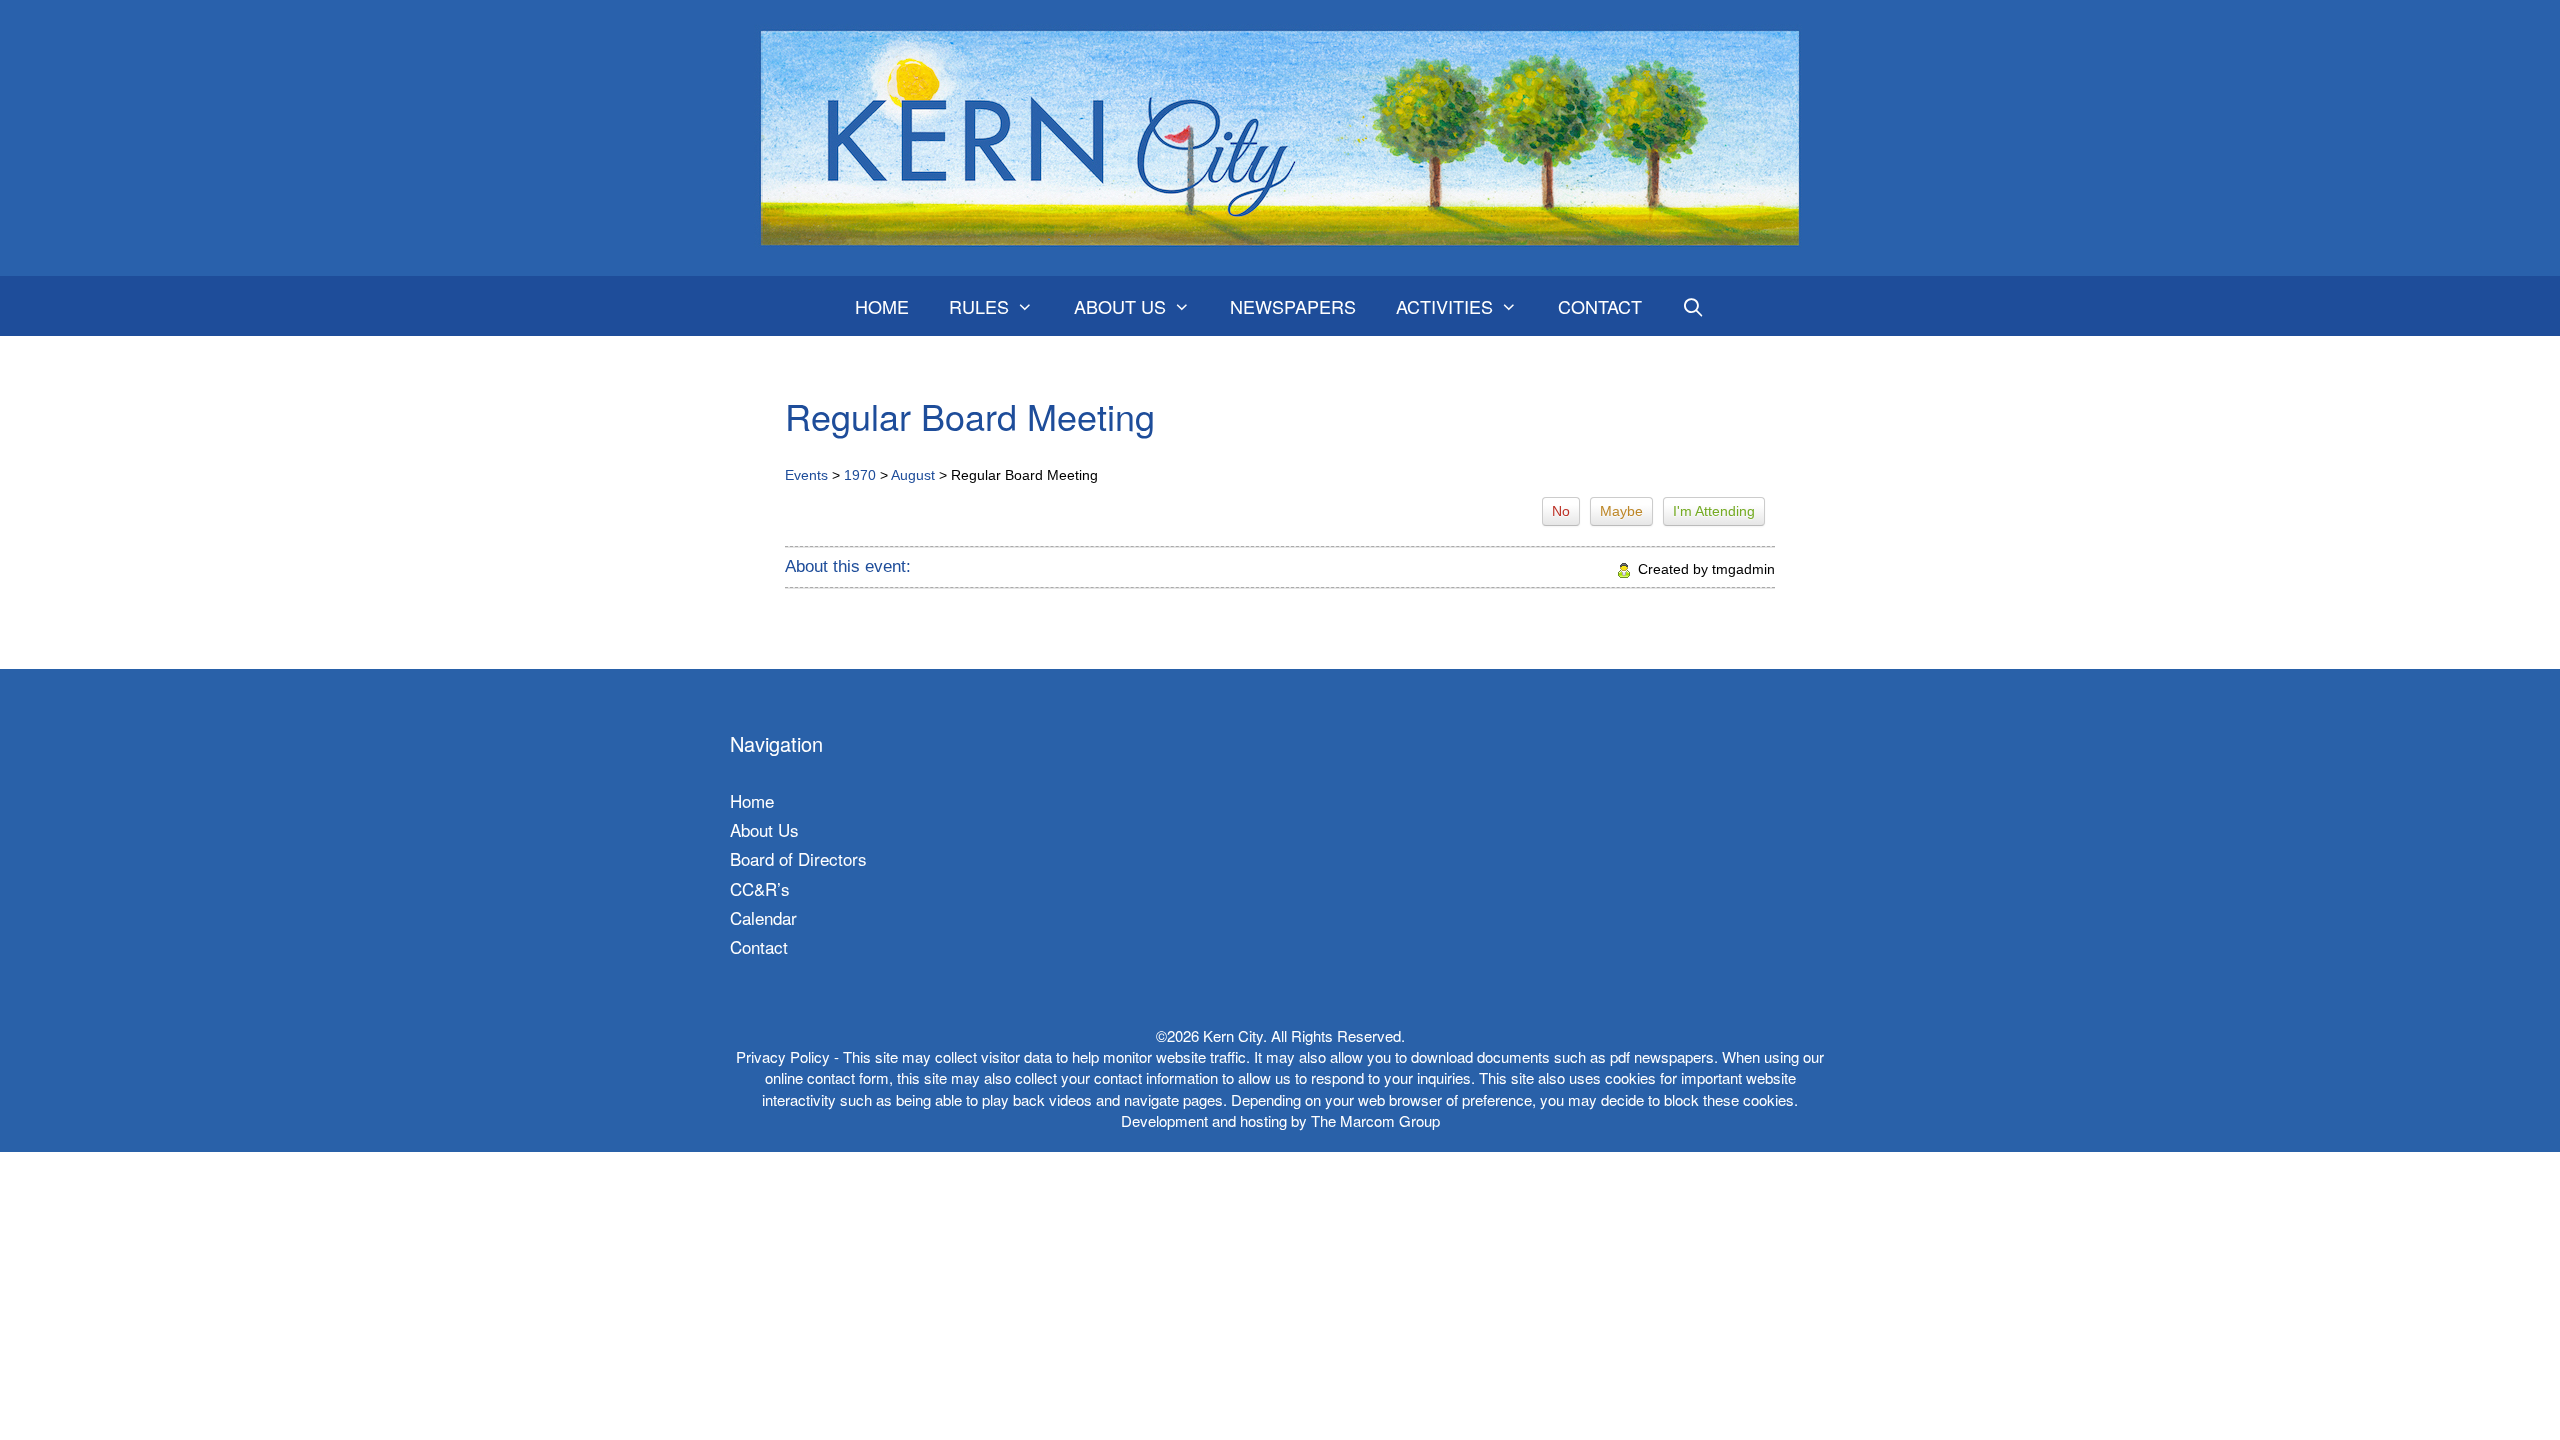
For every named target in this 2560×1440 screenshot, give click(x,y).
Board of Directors (798, 858)
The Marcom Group (1375, 1120)
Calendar (763, 917)
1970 (860, 475)
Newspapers (1293, 306)
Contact (1600, 306)
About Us (1120, 306)
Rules (979, 306)
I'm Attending (1714, 511)
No (1561, 511)
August (913, 475)
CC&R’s (760, 888)
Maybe (1621, 511)
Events (806, 475)
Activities (1444, 306)
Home (882, 306)
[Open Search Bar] (1693, 306)
